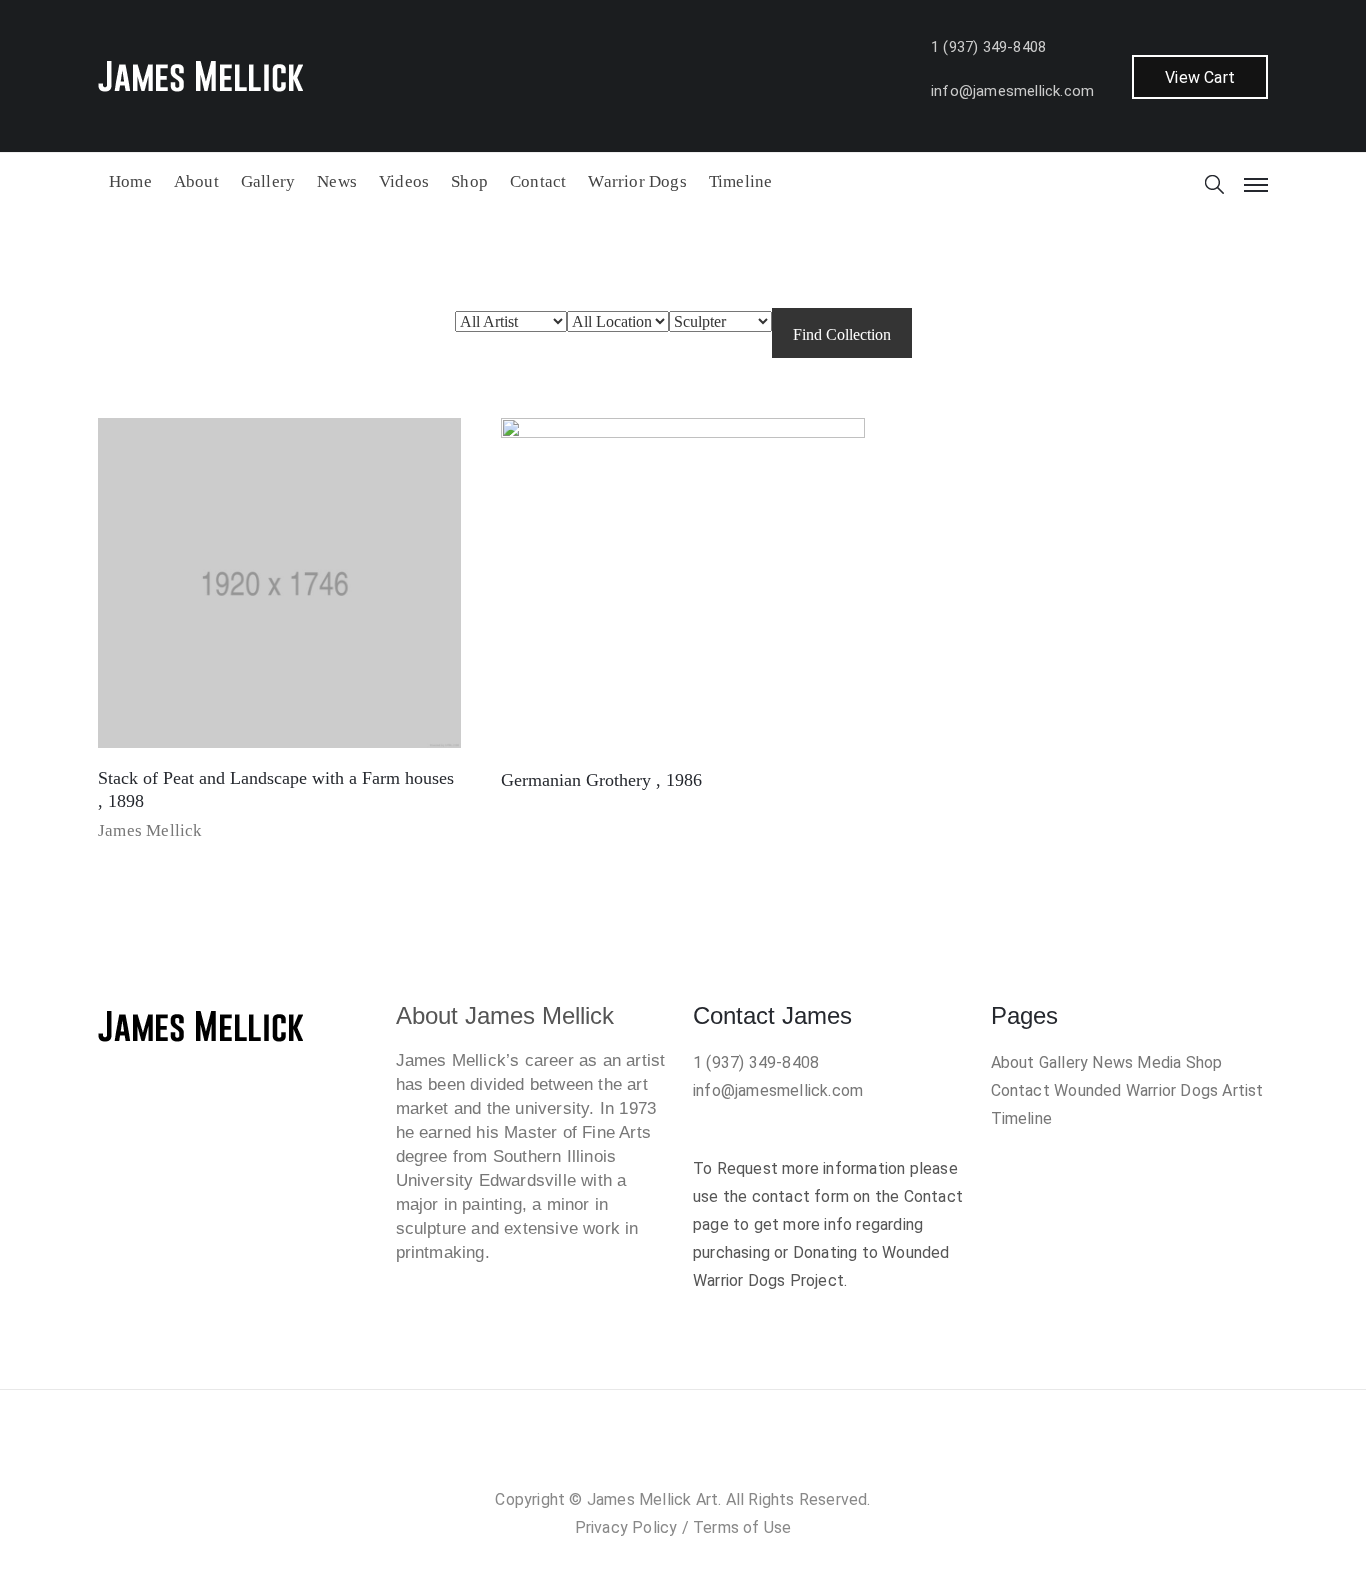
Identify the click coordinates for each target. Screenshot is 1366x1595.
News (337, 181)
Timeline (741, 181)
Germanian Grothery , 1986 (601, 780)
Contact (538, 181)
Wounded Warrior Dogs (1136, 1090)
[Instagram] (663, 1455)
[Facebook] (623, 1455)
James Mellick (150, 830)
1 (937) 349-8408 (988, 47)
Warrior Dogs (637, 181)
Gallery (268, 181)
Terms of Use (742, 1527)
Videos (404, 181)
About (196, 181)
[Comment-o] (703, 1455)
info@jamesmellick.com (1012, 91)
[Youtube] (743, 1455)
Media (1159, 1062)
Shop (469, 181)
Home (130, 181)
